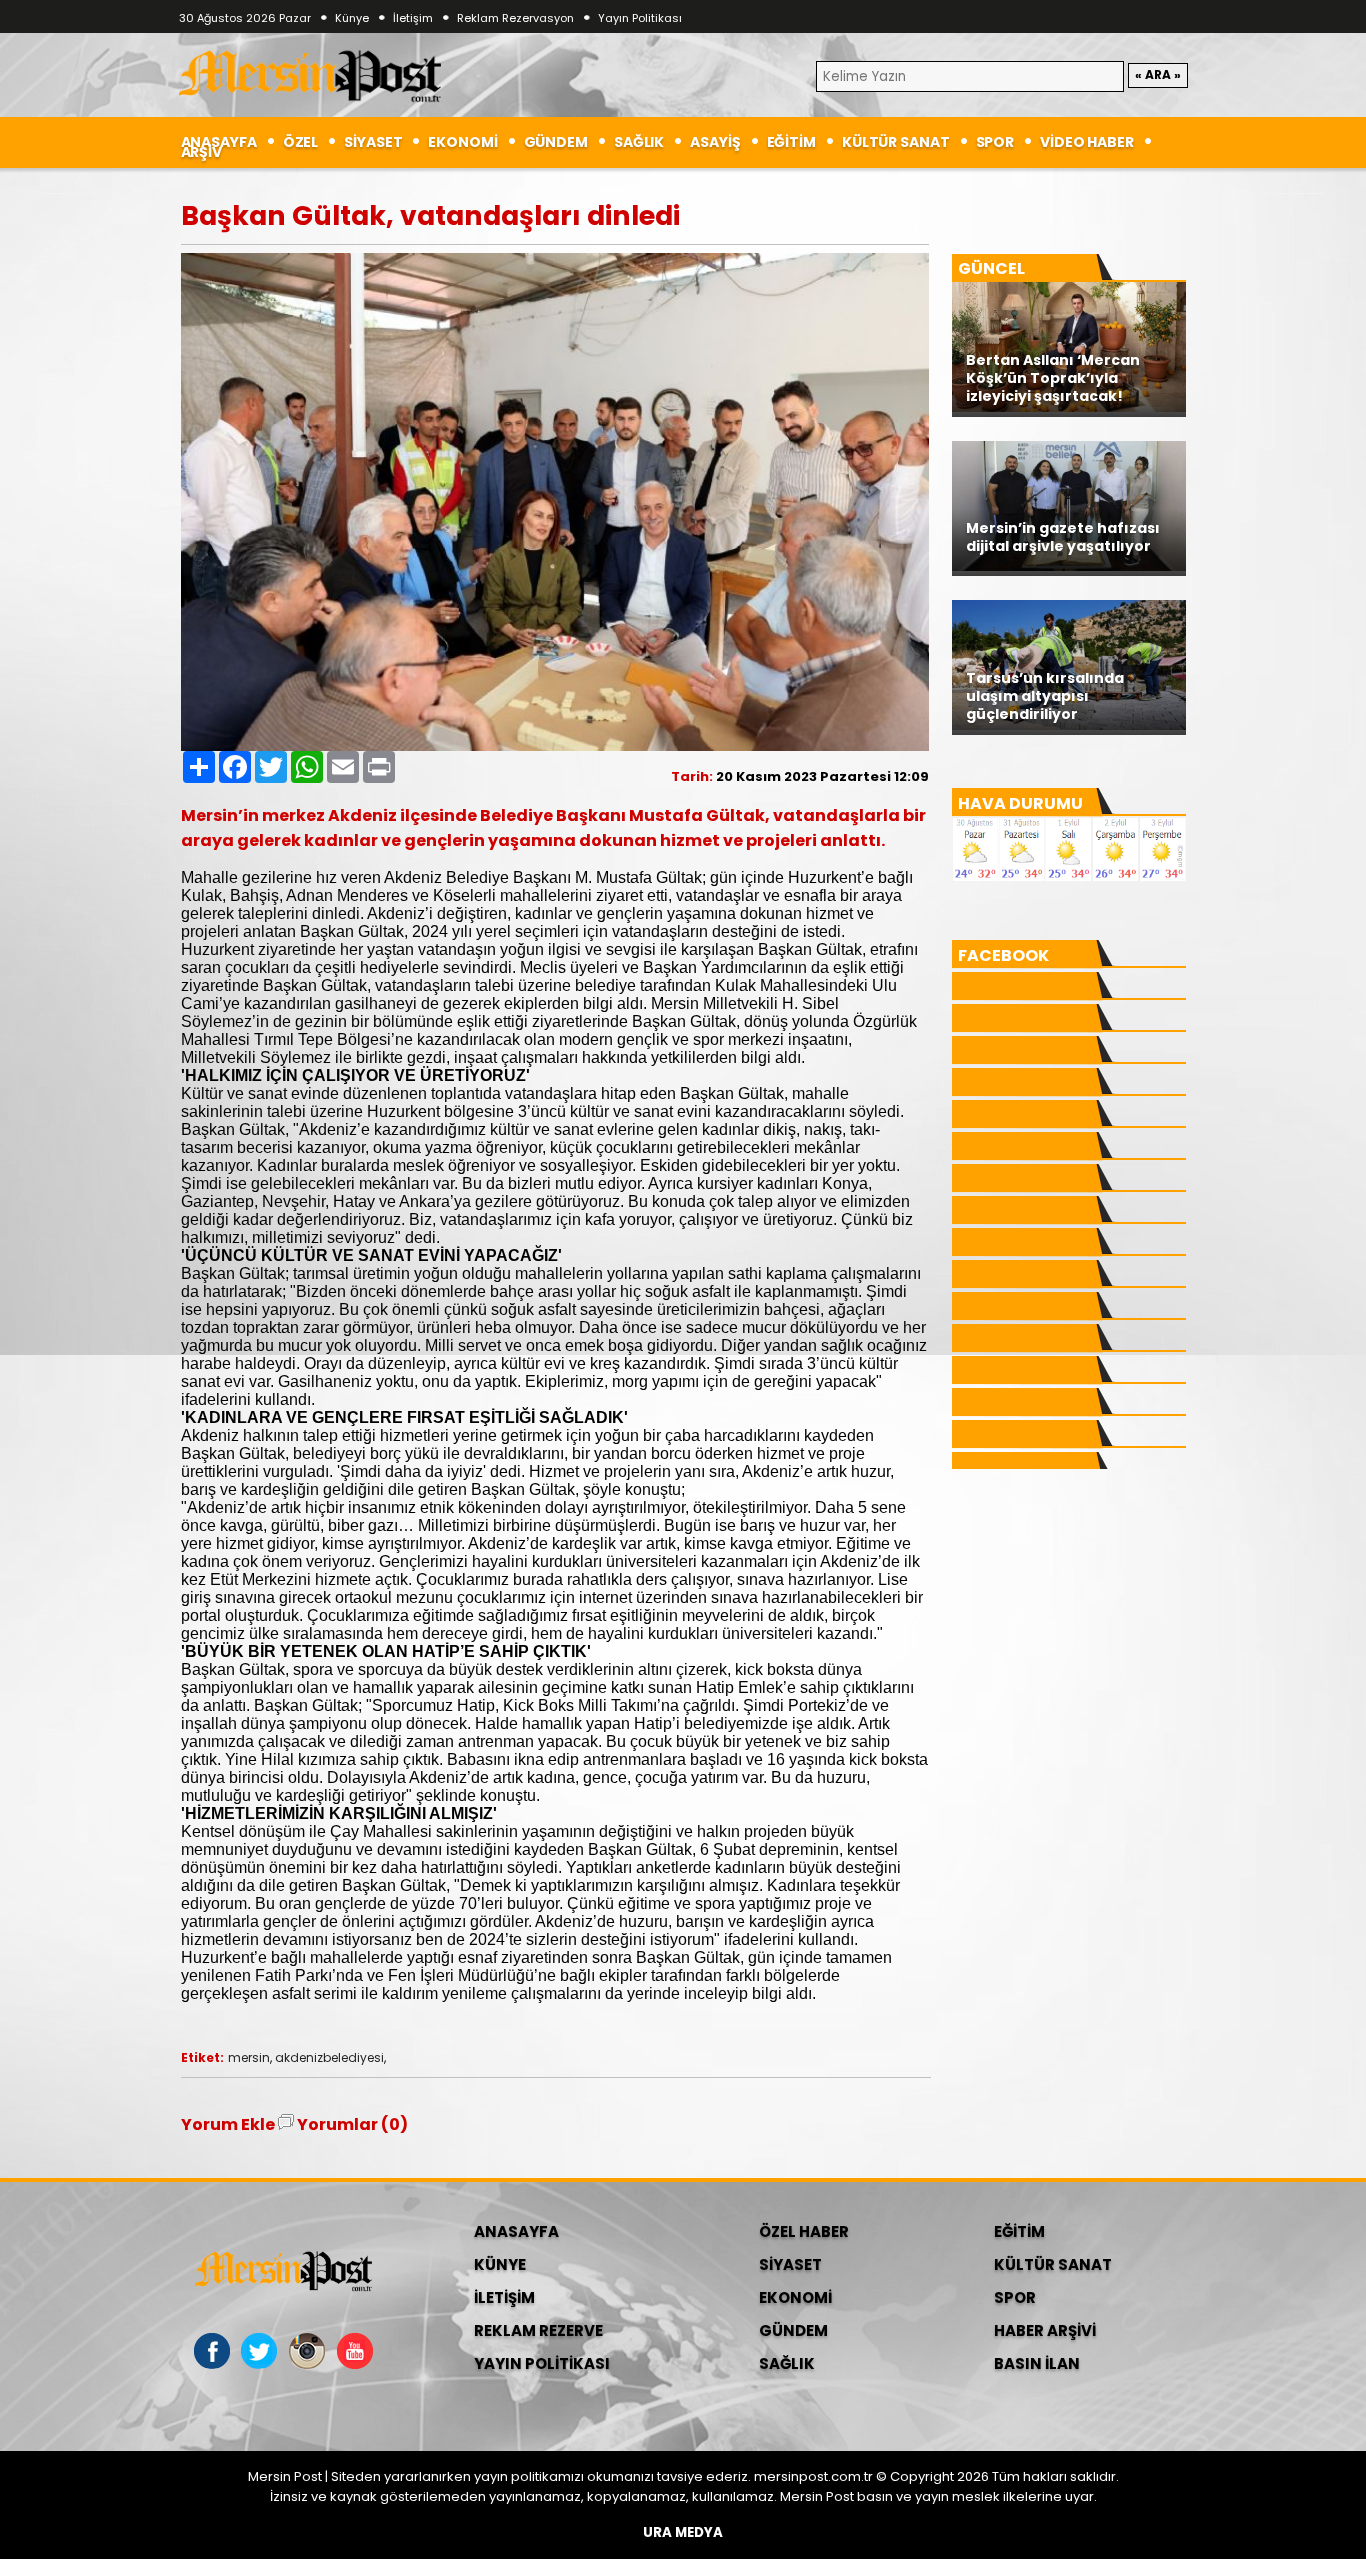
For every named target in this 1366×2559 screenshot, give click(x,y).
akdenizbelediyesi (329, 2057)
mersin (249, 2057)
